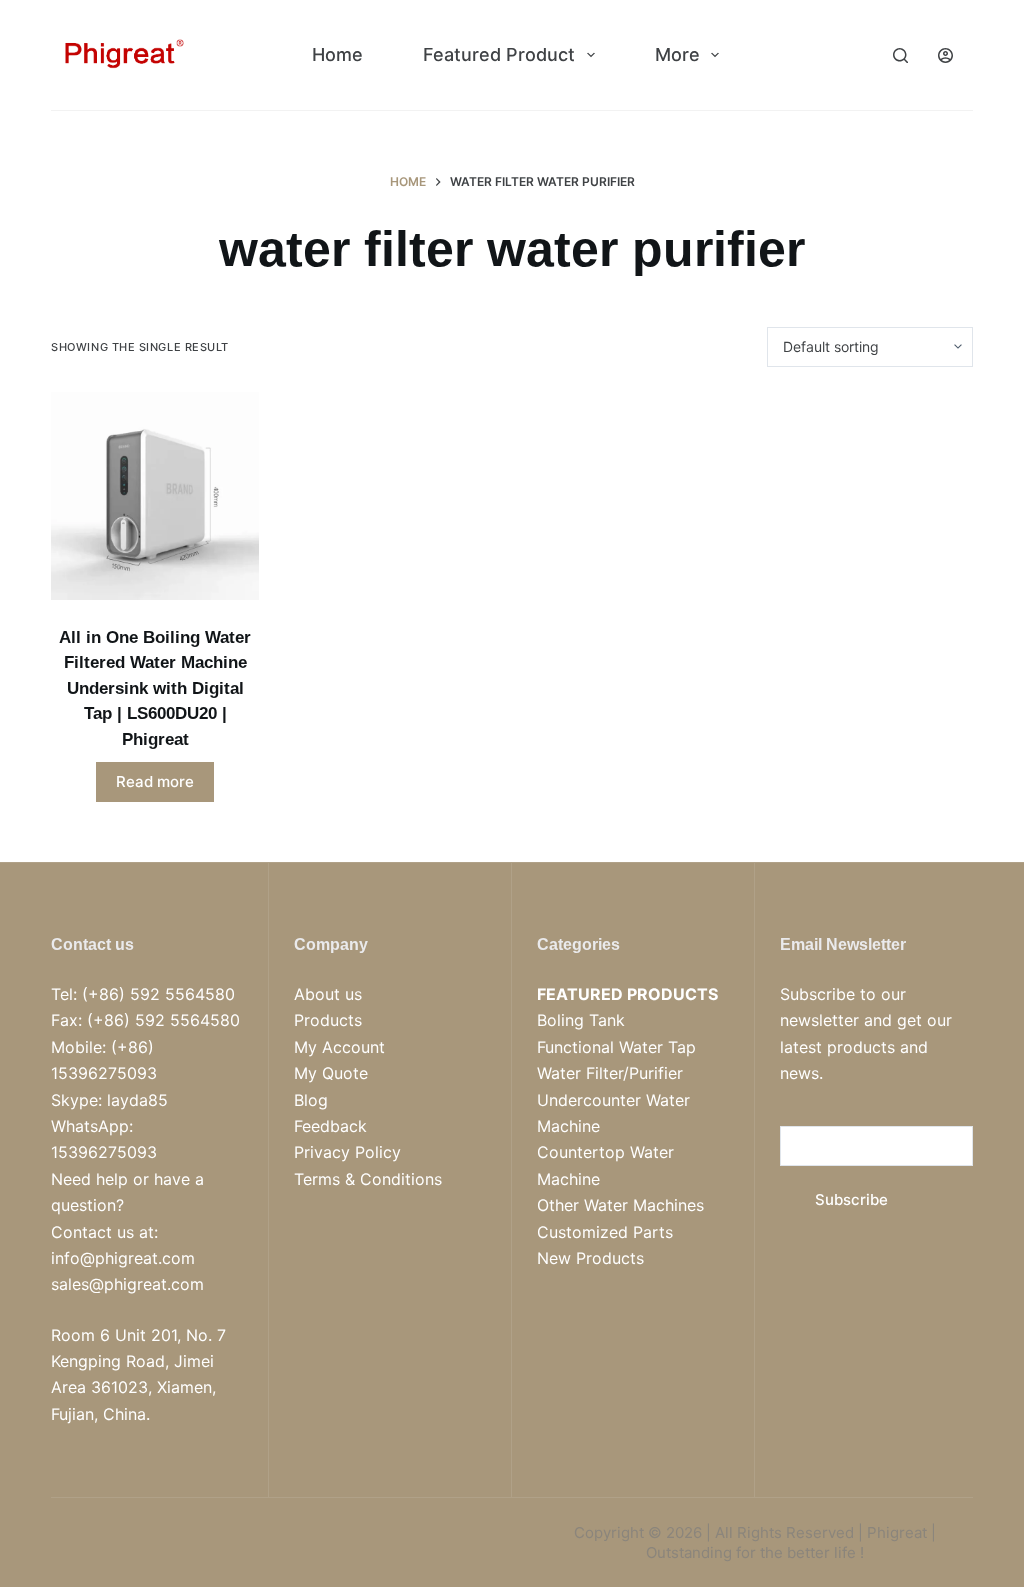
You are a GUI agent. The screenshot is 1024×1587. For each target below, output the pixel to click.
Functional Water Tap (616, 1047)
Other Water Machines (620, 1205)
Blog (311, 1100)
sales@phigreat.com (127, 1284)
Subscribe (851, 1199)
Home (337, 54)
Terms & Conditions (368, 1179)
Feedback (330, 1126)
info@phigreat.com (123, 1258)
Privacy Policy (347, 1152)
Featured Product (499, 54)
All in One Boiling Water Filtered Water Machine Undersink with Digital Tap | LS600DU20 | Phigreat (155, 688)
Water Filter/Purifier (610, 1073)
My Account (339, 1047)
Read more (155, 781)
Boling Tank (581, 1020)
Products (328, 1020)
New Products (590, 1258)
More (677, 54)
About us (328, 994)
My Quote (331, 1073)
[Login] (945, 55)
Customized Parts (605, 1232)
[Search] (900, 55)
